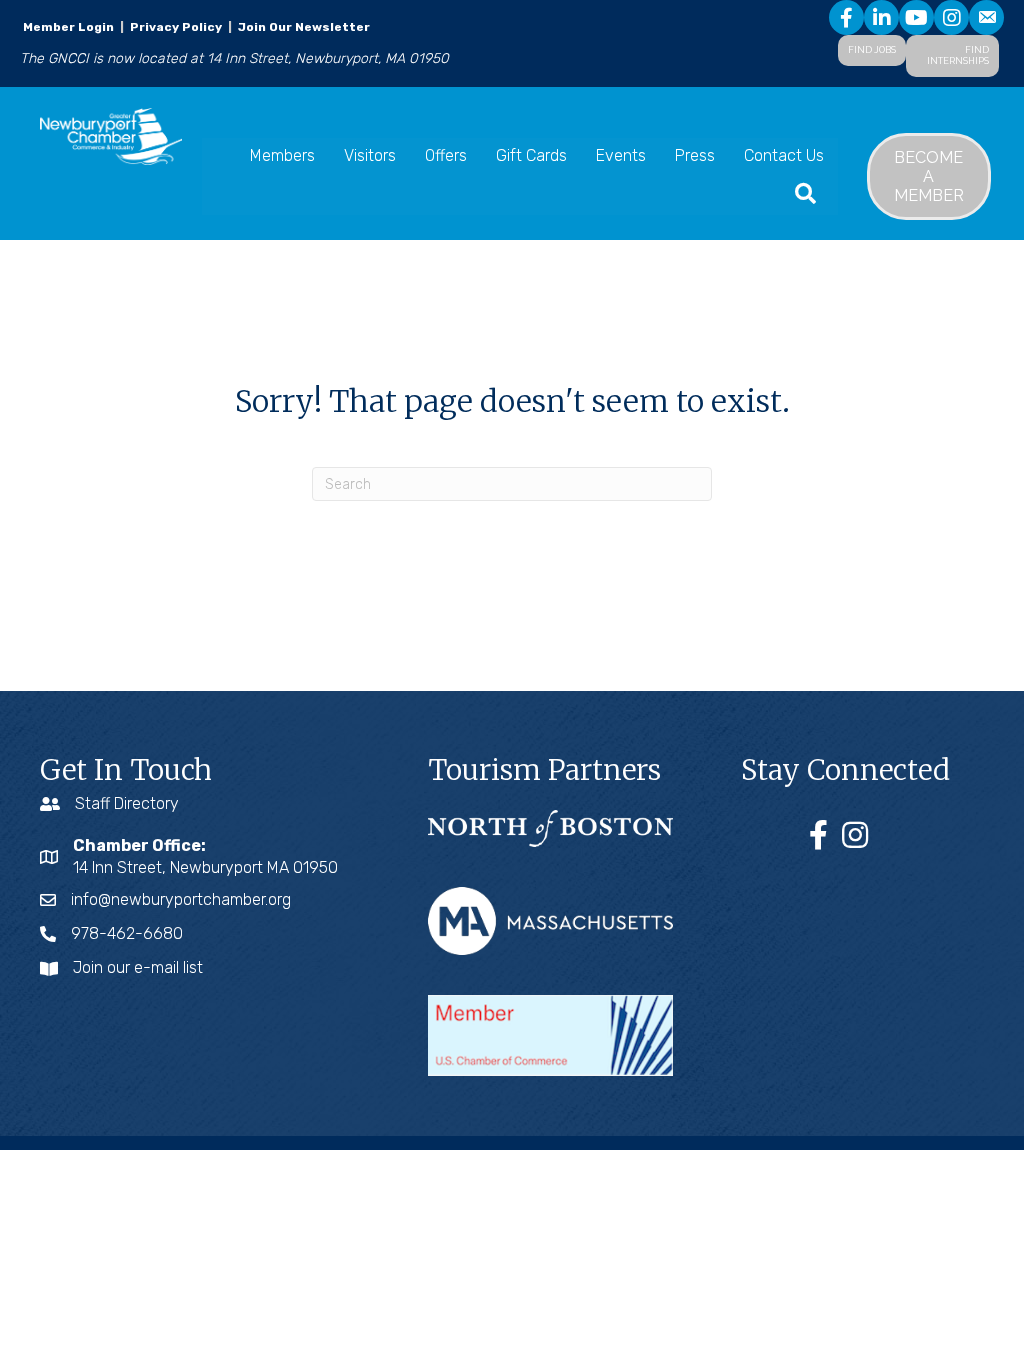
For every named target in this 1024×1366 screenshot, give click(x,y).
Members (282, 155)
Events (621, 155)
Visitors (370, 155)
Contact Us (784, 155)
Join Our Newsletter (302, 27)
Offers (446, 155)
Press (695, 155)
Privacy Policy (176, 27)
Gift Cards (531, 155)
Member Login (68, 27)
